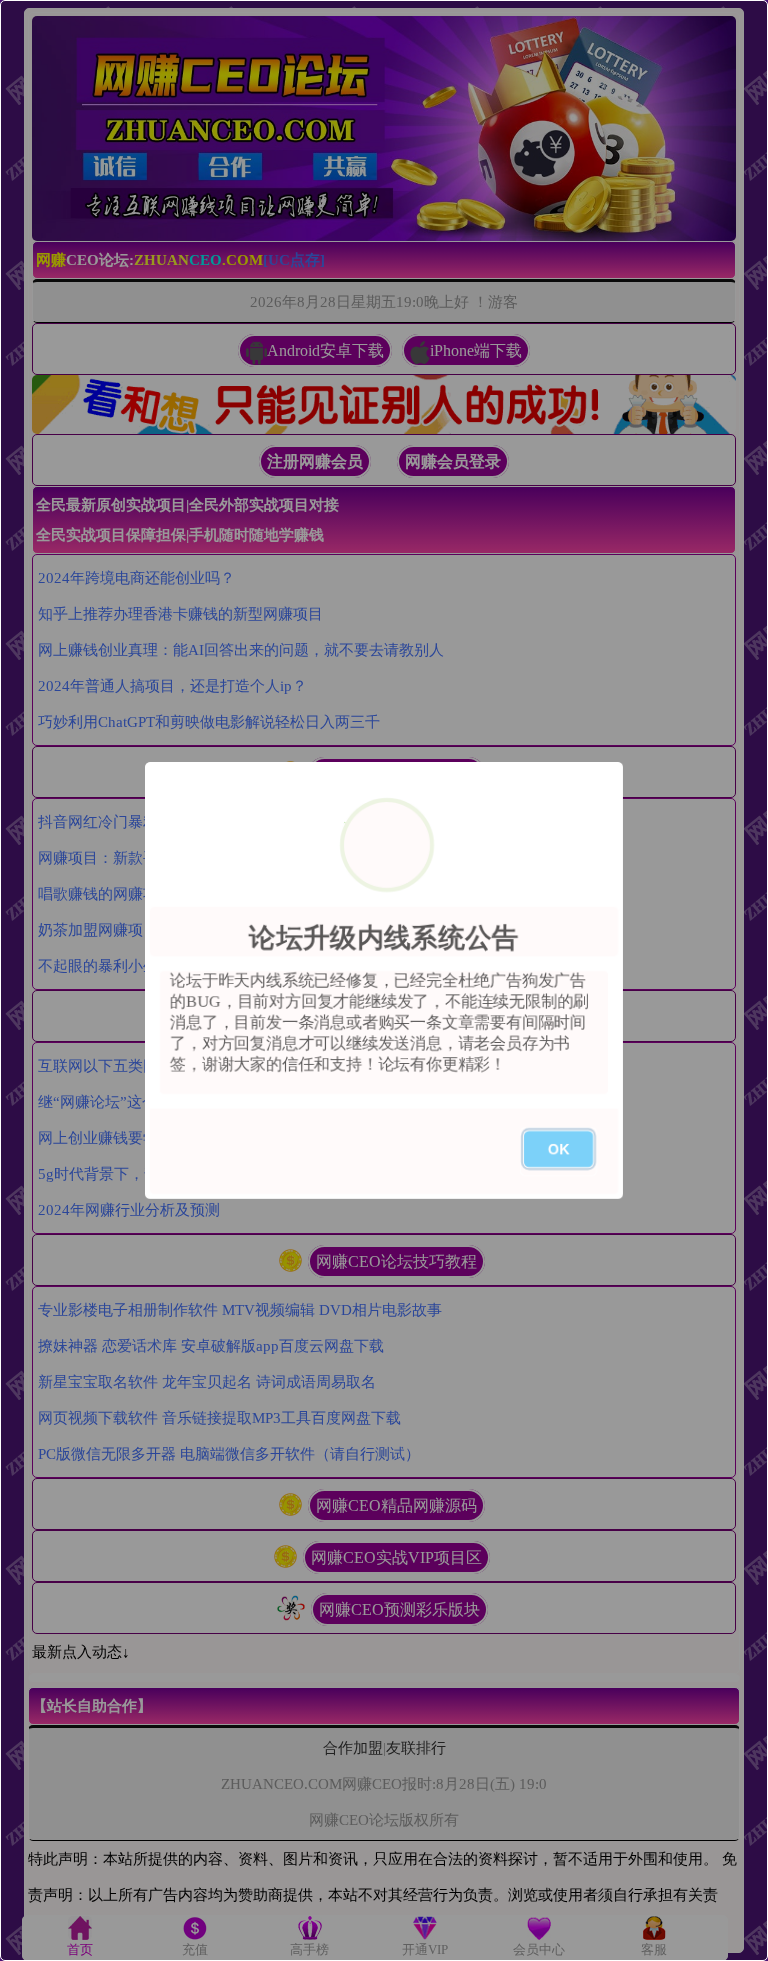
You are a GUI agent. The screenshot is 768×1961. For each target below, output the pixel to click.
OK (558, 1149)
